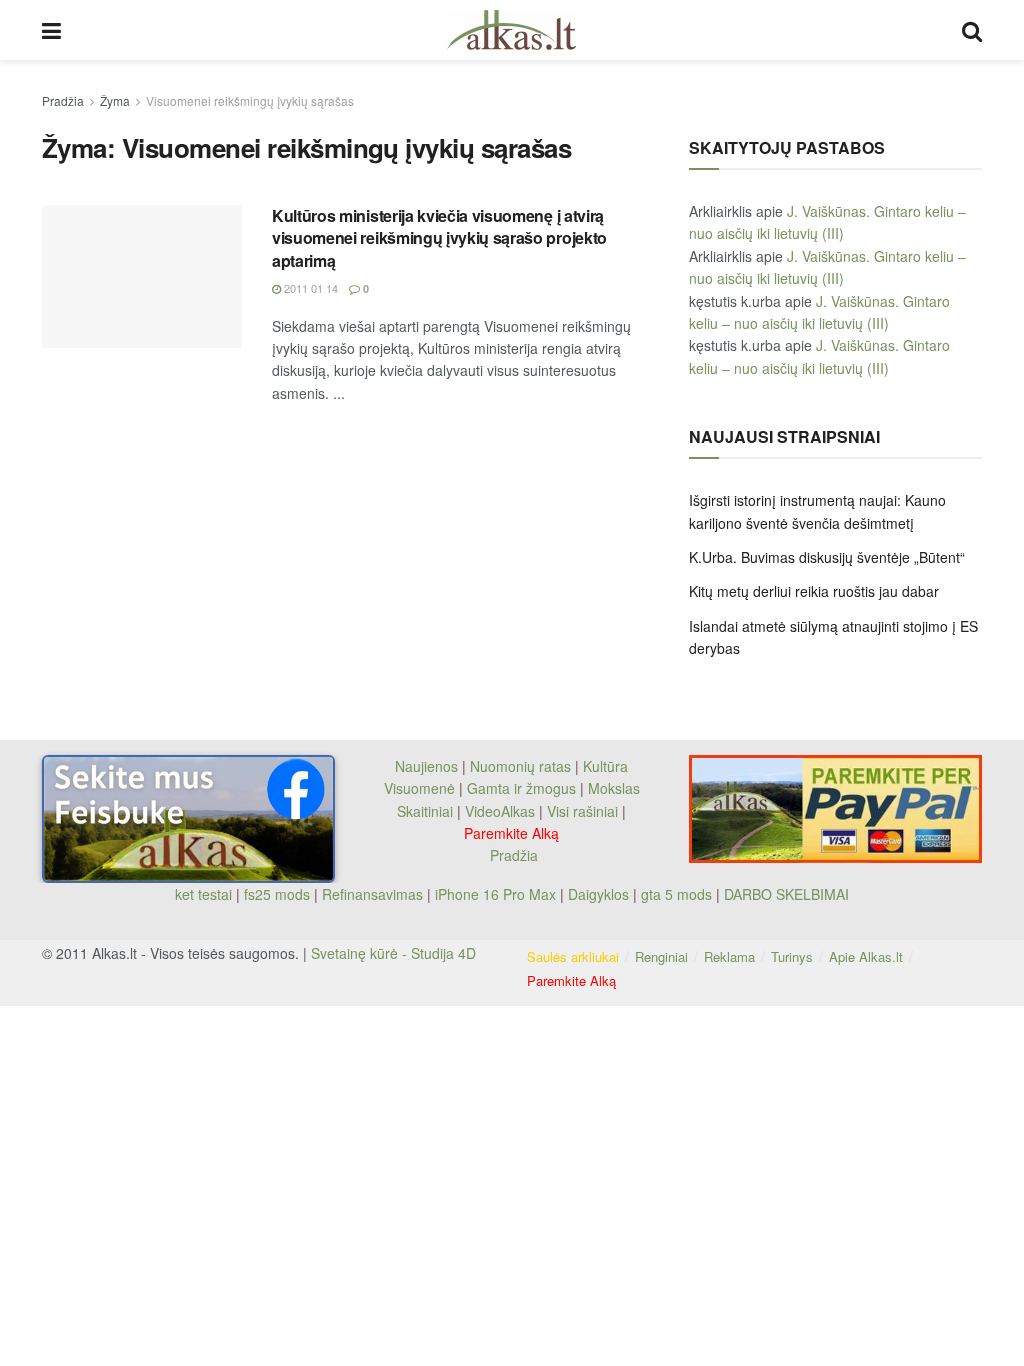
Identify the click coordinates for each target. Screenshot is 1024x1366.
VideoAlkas (500, 811)
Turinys (792, 956)
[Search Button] (972, 30)
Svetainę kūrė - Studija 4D (393, 953)
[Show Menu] (51, 30)
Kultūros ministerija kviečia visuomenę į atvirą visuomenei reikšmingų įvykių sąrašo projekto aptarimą (439, 238)
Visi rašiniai (582, 811)
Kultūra (605, 766)
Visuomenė (419, 788)
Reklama (729, 956)
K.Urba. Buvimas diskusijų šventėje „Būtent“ (827, 557)
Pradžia (63, 100)
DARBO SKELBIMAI (786, 894)
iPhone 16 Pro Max (495, 894)
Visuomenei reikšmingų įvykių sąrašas (250, 100)
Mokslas (614, 788)
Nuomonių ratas (520, 766)
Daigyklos (598, 894)
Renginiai (661, 956)
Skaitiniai (425, 811)
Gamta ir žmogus (521, 788)
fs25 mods (277, 894)
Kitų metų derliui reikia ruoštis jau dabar (814, 591)
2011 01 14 (309, 288)
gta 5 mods (678, 894)
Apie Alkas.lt (866, 956)
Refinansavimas (372, 894)
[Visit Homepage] (511, 30)
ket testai (205, 894)
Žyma (115, 100)
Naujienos (426, 766)
